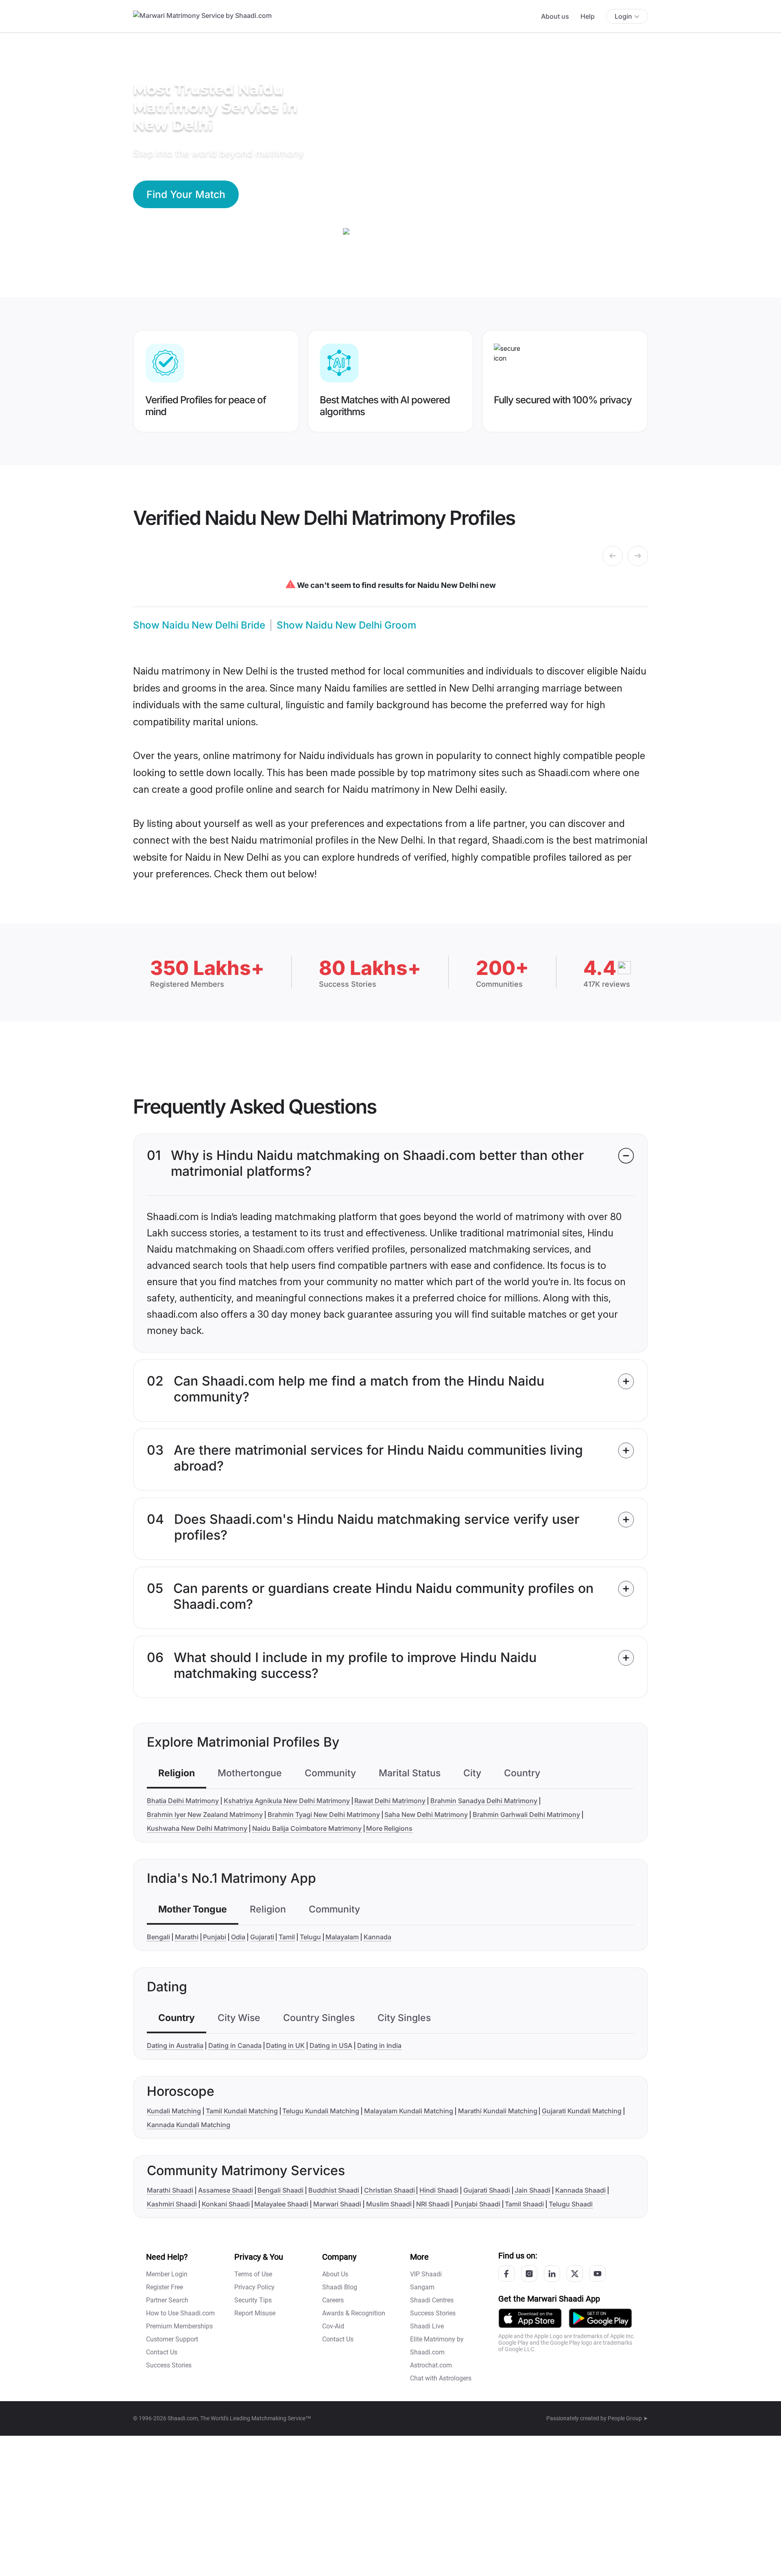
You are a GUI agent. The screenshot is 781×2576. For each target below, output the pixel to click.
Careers (333, 2300)
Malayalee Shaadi (281, 2204)
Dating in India (379, 2045)
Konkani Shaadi (226, 2204)
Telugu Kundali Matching (321, 2111)
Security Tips (253, 2300)
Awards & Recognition (354, 2313)
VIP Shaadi (426, 2274)
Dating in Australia (175, 2045)
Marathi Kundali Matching (498, 2111)
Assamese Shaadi (226, 2190)
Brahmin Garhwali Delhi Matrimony (526, 1815)
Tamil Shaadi (524, 2204)
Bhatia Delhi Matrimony (183, 1801)
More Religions (389, 1828)
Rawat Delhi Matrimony (390, 1801)
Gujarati (262, 1937)
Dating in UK (285, 2045)
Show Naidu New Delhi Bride (199, 625)
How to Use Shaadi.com (180, 2313)
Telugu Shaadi (571, 2204)
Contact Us (162, 2352)
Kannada (377, 1937)
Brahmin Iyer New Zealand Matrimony (205, 1815)
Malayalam (342, 1937)
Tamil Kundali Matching (242, 2111)
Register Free (165, 2287)
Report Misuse (255, 2313)
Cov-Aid (333, 2326)
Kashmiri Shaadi (172, 2204)
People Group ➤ (628, 2418)
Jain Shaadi (532, 2190)
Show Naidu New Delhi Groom (346, 625)
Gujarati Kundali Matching (582, 2111)
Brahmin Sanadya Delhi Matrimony (484, 1801)
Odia (238, 1937)
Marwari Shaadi (337, 2204)
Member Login (167, 2274)
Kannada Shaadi (580, 2190)
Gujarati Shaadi (487, 2190)
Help (588, 16)
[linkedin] (552, 2274)
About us (555, 16)
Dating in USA (331, 2045)
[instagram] (529, 2274)
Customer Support (172, 2339)
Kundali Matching (174, 2111)
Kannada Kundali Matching (189, 2125)
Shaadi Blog (340, 2287)
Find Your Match (186, 194)
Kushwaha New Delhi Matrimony (197, 1828)
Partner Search (167, 2300)
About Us (335, 2274)
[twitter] (575, 2274)
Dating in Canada (235, 2045)
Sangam (422, 2287)
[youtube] (598, 2274)
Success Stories (169, 2365)
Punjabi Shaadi (477, 2204)
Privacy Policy (254, 2287)
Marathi (187, 1937)
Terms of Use (253, 2274)
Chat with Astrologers (441, 2378)
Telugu (310, 1937)
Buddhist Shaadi (334, 2190)
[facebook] (506, 2274)
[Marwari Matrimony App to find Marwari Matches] (530, 2318)
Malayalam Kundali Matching (409, 2111)
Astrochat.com (431, 2365)
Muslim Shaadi (389, 2204)
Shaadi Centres (432, 2300)
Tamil (287, 1937)
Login (623, 16)
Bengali (158, 1937)
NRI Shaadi (433, 2204)
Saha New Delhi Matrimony (426, 1815)
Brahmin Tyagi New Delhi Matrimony (324, 1815)
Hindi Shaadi (439, 2190)
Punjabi (215, 1937)
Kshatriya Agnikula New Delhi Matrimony (287, 1801)
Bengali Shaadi (280, 2190)
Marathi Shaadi (170, 2190)
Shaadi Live (427, 2326)
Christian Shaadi (389, 2190)
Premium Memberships (179, 2326)
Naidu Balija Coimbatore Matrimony (307, 1828)
